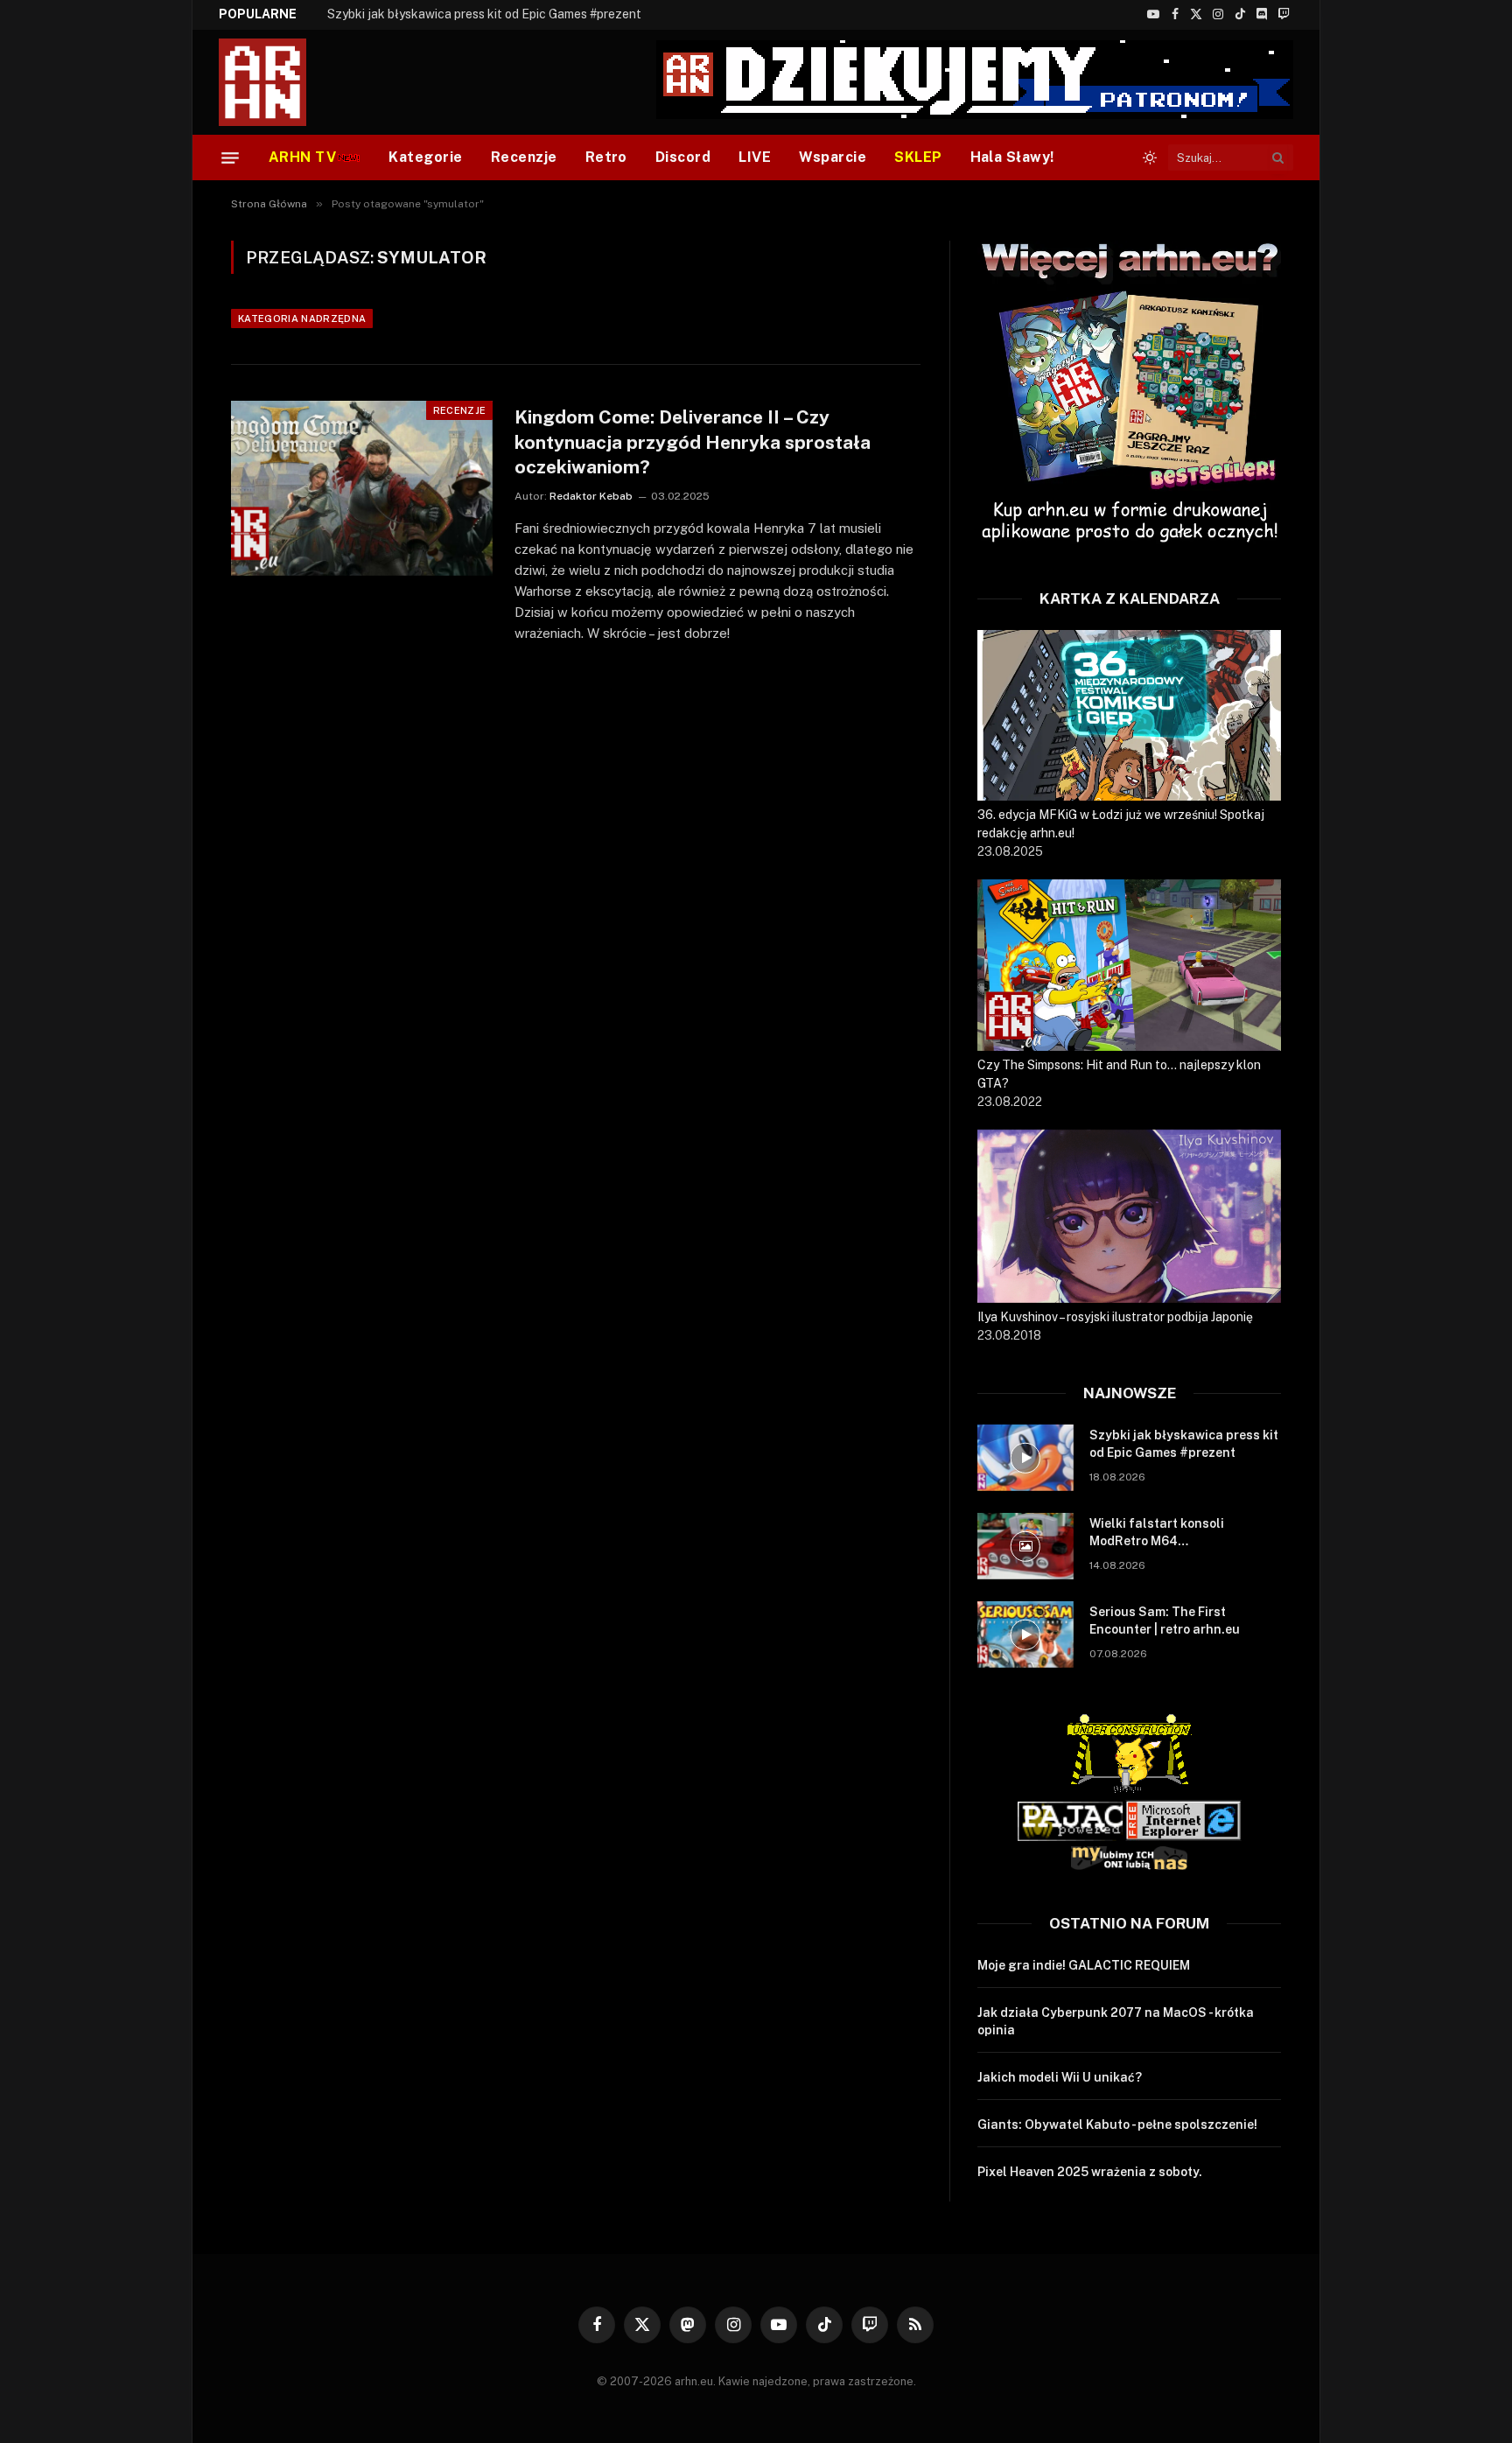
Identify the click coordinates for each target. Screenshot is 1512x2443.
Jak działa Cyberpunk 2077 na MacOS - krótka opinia (1116, 2021)
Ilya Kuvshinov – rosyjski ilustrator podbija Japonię (1115, 1317)
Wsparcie (833, 157)
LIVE (755, 157)
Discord (683, 157)
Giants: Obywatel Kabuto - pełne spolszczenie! (1117, 2124)
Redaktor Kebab (591, 496)
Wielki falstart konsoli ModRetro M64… (439, 14)
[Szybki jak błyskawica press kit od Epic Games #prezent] (1025, 1458)
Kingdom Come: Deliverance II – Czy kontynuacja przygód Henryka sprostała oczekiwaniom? (693, 442)
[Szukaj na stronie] (1278, 157)
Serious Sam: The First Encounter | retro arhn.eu (1165, 1620)
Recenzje (524, 157)
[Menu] (230, 157)
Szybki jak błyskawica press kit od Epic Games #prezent (1184, 1444)
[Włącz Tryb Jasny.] (1150, 157)
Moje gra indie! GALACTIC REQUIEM (1084, 1965)
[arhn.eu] (275, 82)
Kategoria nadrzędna (302, 318)
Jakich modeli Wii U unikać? (1060, 2077)
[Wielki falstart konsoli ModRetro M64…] (1025, 1546)
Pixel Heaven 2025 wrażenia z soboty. (1090, 2172)
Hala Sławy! (1012, 157)
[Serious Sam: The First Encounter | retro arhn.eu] (1025, 1634)
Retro (606, 157)
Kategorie (425, 157)
